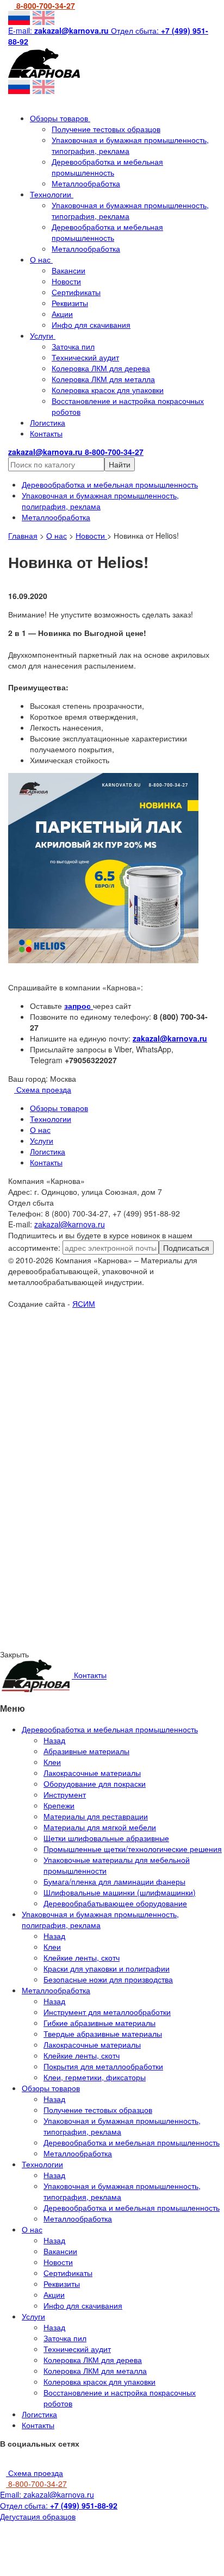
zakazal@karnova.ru (170, 1038)
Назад (54, 1740)
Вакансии (69, 270)
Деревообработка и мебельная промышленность (107, 167)
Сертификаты (76, 292)
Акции (62, 314)
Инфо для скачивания (91, 325)
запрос (79, 1006)
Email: (47, 2494)
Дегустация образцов (38, 2516)
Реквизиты (70, 303)
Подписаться (186, 1248)
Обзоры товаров (60, 118)
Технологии (52, 194)
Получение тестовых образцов (106, 129)
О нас (41, 259)
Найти (120, 464)
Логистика (48, 422)
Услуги (43, 335)
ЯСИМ (84, 1303)
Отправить (112, 1406)
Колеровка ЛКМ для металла (103, 379)
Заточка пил (73, 346)
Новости (66, 281)
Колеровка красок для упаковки (108, 390)
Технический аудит (85, 357)
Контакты (46, 433)
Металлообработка (86, 183)
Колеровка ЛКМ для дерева (101, 368)
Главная (23, 535)
